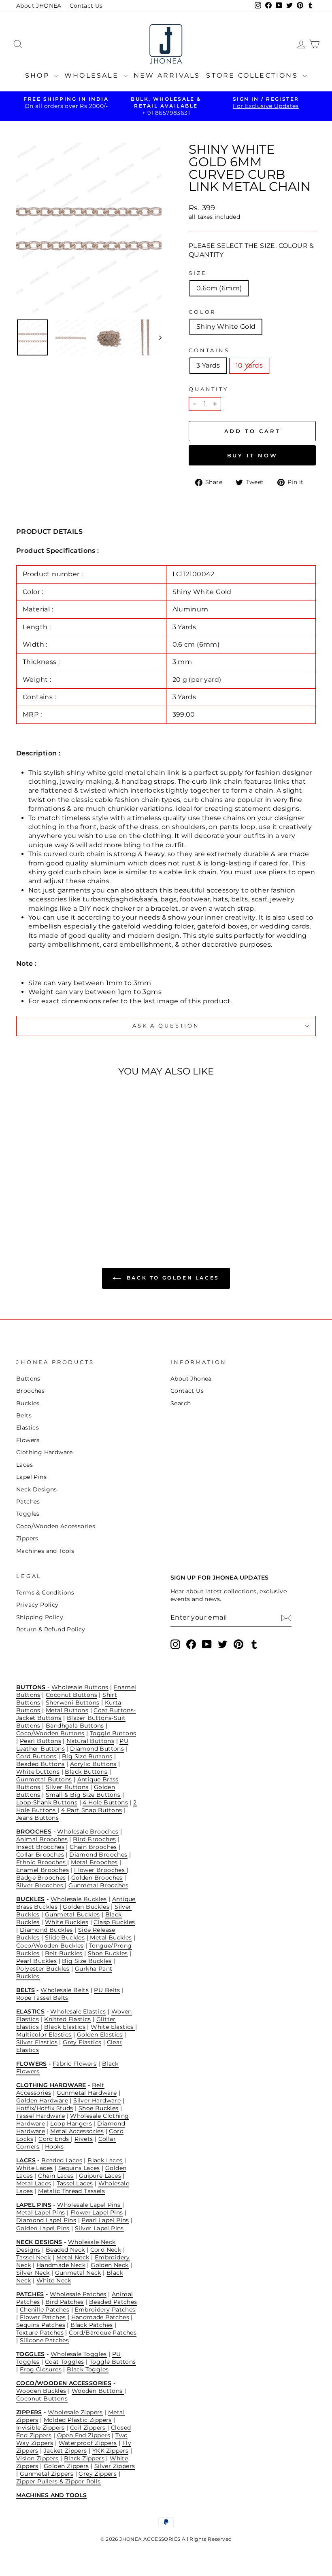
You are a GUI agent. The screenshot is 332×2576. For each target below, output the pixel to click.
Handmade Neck (61, 2265)
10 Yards (249, 365)
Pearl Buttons (40, 1741)
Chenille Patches (45, 2310)
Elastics (28, 1428)
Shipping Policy (40, 1617)
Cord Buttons (36, 1756)
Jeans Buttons (37, 1818)
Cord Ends (55, 2139)
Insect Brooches (40, 1847)
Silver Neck (33, 2273)
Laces (24, 1465)
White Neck (54, 2280)
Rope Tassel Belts (42, 1998)
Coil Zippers (89, 2428)
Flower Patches (43, 2317)
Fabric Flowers (75, 2064)
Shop (39, 75)
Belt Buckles (64, 1953)
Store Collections (253, 75)
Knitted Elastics (67, 2019)
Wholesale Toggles (79, 2354)
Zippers (27, 1538)
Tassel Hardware (40, 2116)
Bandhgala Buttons (75, 1726)
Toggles (28, 1514)
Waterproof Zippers (88, 2443)
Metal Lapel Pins (40, 2212)
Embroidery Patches (105, 2310)
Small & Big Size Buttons (83, 1795)
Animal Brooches (42, 1839)
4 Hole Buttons (105, 1802)
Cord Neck (106, 2250)
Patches (28, 1502)
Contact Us (86, 6)
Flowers (28, 1440)
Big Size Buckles (87, 1961)
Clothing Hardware (45, 1452)
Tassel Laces (75, 2183)
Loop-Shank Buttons (47, 1802)
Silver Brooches (40, 1885)
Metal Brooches (94, 1862)
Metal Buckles (111, 1937)
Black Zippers (84, 2458)
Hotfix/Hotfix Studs (45, 2108)
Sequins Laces (79, 2168)
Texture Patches (40, 2333)
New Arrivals (167, 75)
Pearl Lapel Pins (105, 2220)
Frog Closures (41, 2369)
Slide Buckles (65, 1937)
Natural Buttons (90, 1741)
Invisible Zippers (40, 2428)
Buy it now (252, 455)
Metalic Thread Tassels (71, 2191)
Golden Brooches (97, 1878)
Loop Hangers (71, 2123)
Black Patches (92, 2325)
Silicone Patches (44, 2340)
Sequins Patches (41, 2325)
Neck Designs (37, 1489)
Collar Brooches (40, 1855)
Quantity (209, 389)
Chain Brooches (93, 1847)
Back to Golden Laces (172, 1278)
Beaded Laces (62, 2160)
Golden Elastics (100, 2035)
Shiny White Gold (226, 327)
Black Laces (105, 2160)
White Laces (34, 2168)
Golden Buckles (86, 1907)
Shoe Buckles (108, 1953)
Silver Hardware (97, 2100)
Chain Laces (56, 2176)
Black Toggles (88, 2369)
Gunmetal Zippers (47, 2474)
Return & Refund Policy (51, 1629)
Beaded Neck (65, 2250)
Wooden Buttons (98, 2391)
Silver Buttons (67, 1787)
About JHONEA (39, 6)
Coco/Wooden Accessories (56, 1526)
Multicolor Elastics (44, 2035)
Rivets (84, 2139)
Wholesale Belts (65, 1990)
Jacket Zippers (65, 2451)
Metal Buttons (67, 1710)
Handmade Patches (100, 2317)
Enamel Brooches (43, 1870)
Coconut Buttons (71, 1695)
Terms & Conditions (45, 1593)
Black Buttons (86, 1772)
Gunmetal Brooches (98, 1885)
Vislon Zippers (37, 2458)
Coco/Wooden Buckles (50, 1946)
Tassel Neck (33, 2257)
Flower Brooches (100, 1870)
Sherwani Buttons (72, 1703)
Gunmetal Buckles (72, 1914)
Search (181, 1403)
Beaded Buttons (40, 1764)
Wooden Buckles (41, 2391)
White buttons (38, 1772)
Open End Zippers (84, 2435)
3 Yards (208, 365)
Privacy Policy (37, 1605)
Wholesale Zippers (75, 2412)
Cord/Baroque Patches (103, 2333)
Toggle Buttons (113, 1733)
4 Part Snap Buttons (92, 1810)
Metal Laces (34, 2183)
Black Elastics (65, 2027)
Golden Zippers (66, 2466)
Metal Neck (73, 2257)
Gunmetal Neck (78, 2273)
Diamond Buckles (46, 1930)
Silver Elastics (37, 2042)
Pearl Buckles (36, 1961)
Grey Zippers (98, 2474)
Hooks (54, 2147)
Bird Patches (65, 2302)
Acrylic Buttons (93, 1764)
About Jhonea (191, 1379)
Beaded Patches (113, 2302)
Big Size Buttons (87, 1756)
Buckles (28, 1403)
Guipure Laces (100, 2176)
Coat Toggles (65, 2362)
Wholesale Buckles (79, 1899)
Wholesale (93, 75)
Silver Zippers (115, 2466)
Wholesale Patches (78, 2294)
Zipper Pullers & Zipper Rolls (59, 2481)
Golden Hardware (42, 2100)
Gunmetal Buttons (44, 1779)
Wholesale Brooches (88, 1832)
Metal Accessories (77, 2131)
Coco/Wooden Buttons (50, 1733)
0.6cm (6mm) (219, 288)
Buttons (28, 1379)
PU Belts (107, 1990)
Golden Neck (110, 2265)
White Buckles (67, 1922)
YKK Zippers (110, 2451)
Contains (209, 350)
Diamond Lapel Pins (46, 2220)
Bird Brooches (94, 1839)
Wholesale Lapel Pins (89, 2205)
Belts (24, 1415)
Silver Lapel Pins (99, 2228)
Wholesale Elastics (78, 2011)
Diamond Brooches (98, 1855)
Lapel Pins (31, 1477)
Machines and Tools (45, 1551)
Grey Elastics (82, 2042)
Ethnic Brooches (42, 1862)
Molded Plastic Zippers (78, 2420)
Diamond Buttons (97, 1749)
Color (202, 312)
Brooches (30, 1391)
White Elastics (113, 2027)
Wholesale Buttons (80, 1687)
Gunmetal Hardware (87, 2093)
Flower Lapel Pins (97, 2212)
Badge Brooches (41, 1878)
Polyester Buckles (43, 1969)
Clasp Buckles (114, 1922)
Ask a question (166, 1026)
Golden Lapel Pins (43, 2228)
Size (198, 273)
